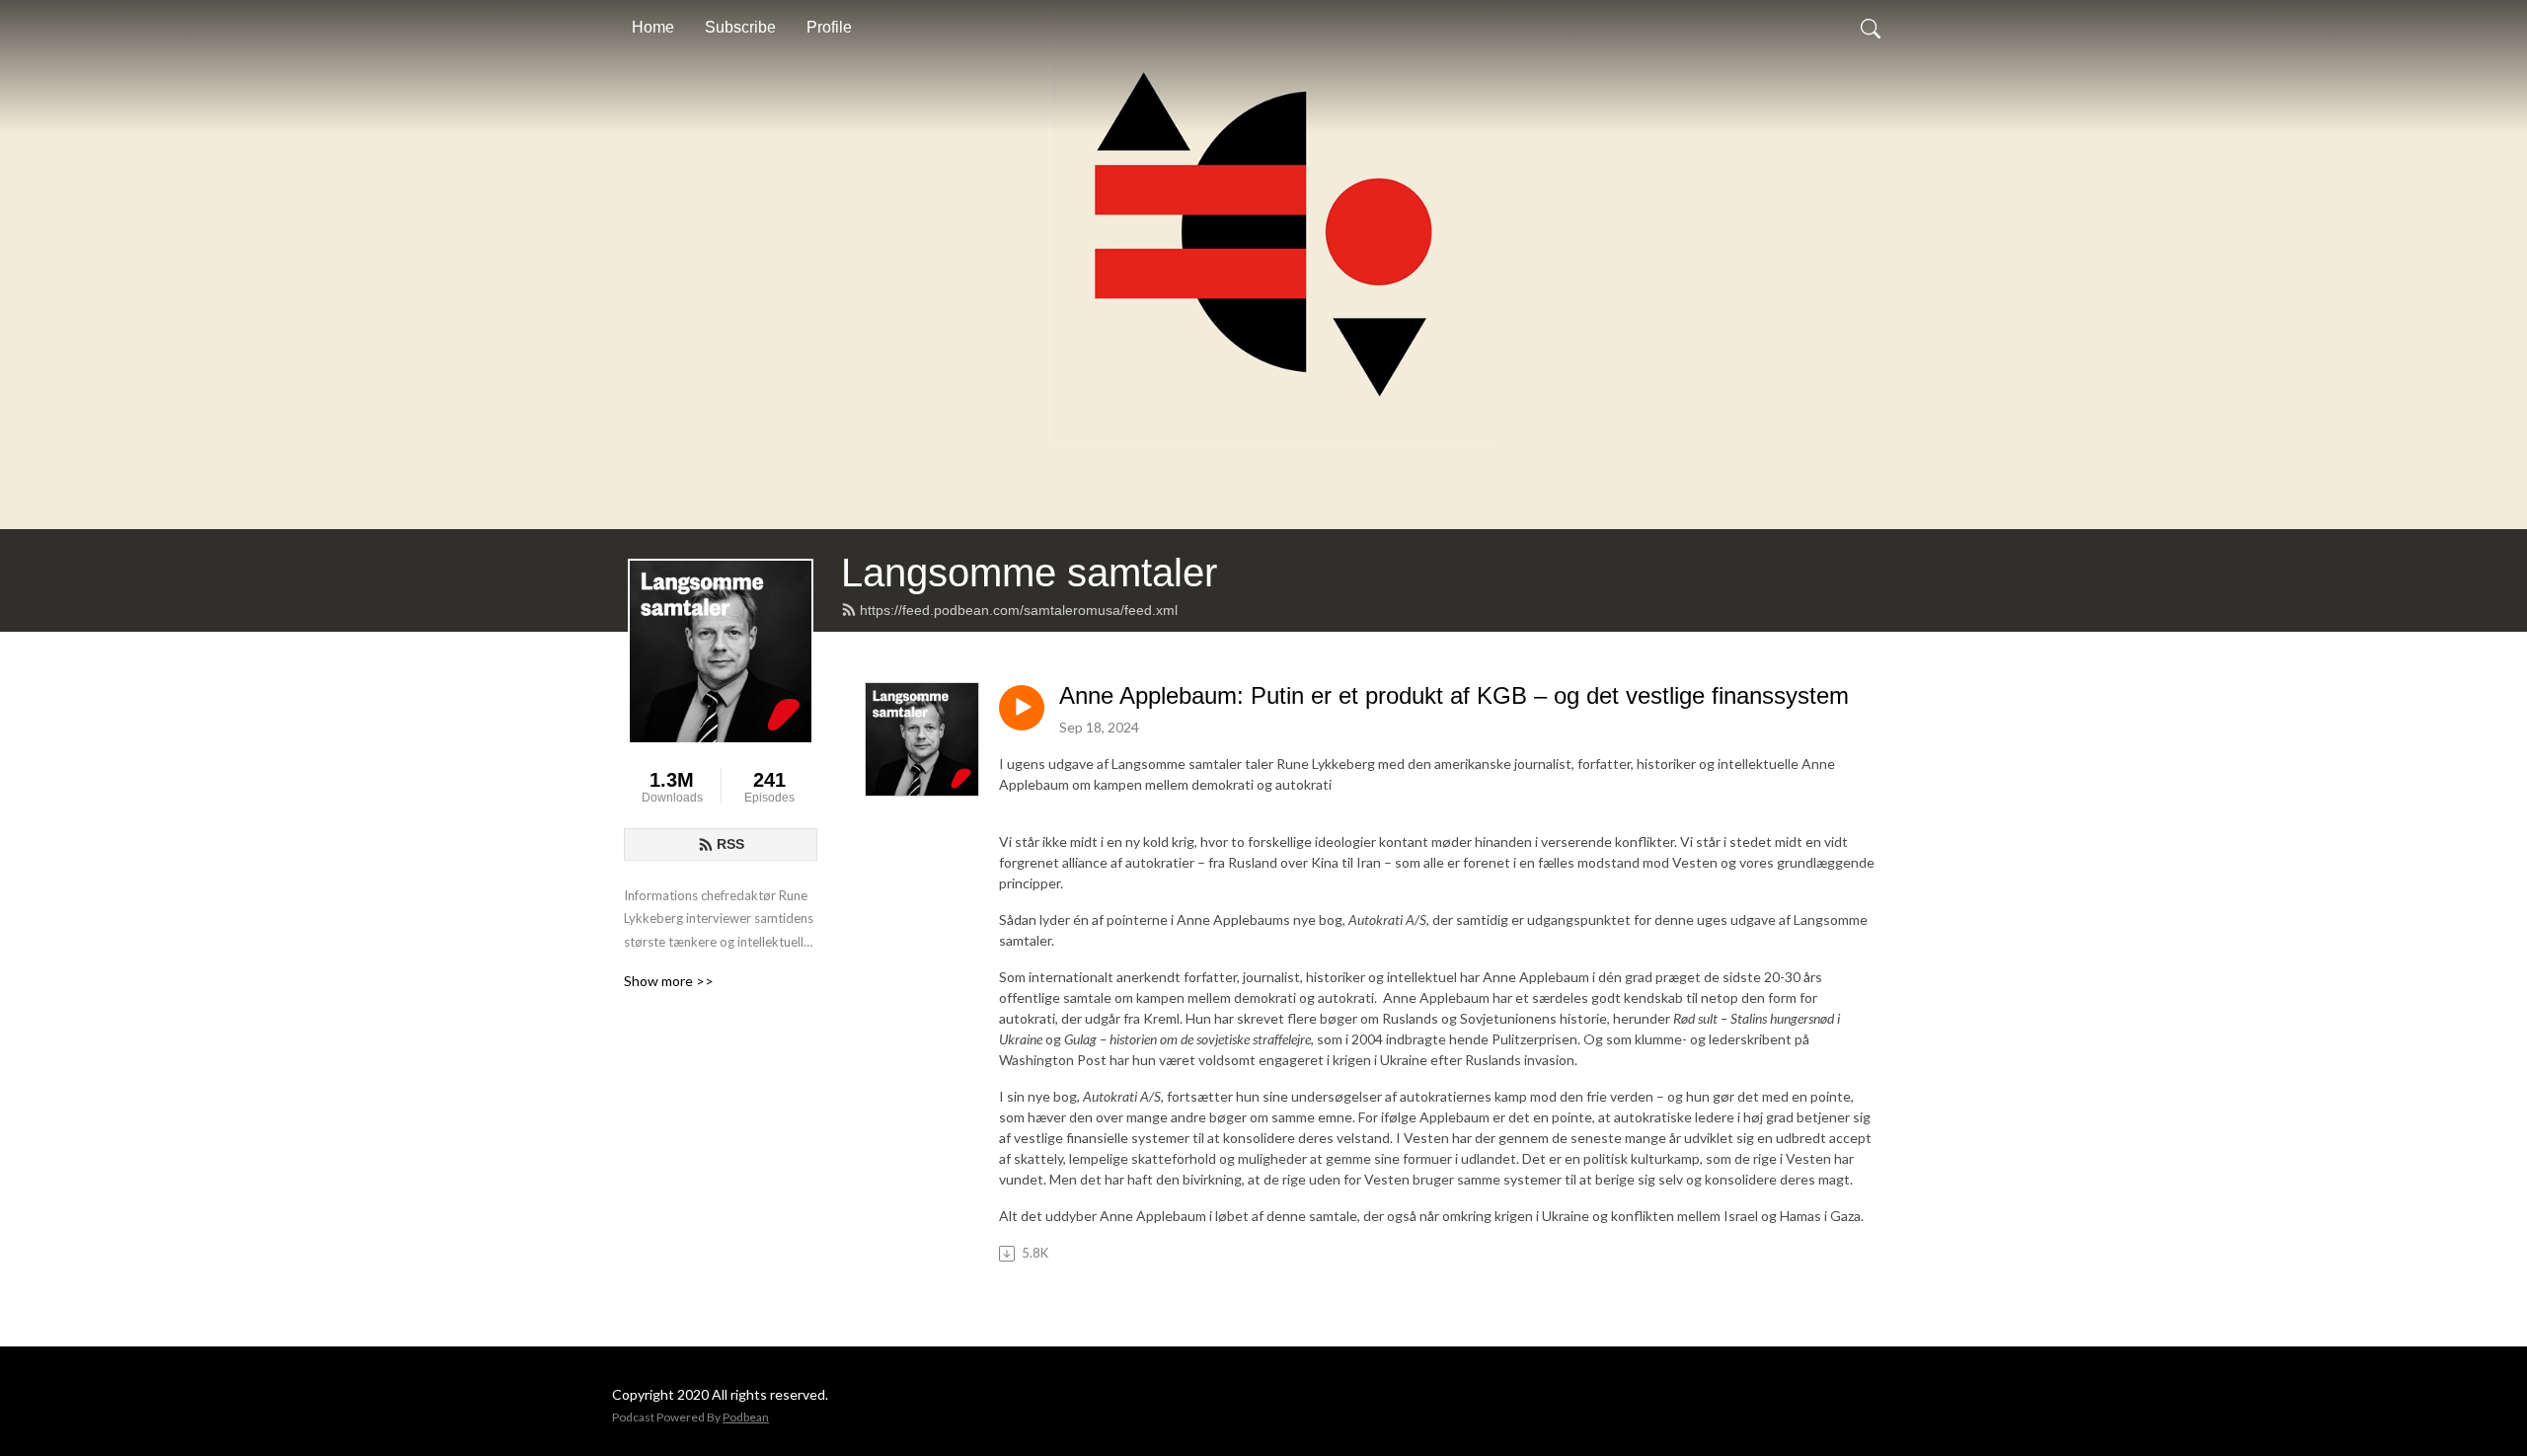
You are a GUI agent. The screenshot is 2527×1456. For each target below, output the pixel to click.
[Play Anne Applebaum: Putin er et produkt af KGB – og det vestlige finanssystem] (1022, 708)
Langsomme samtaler (1029, 573)
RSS (730, 844)
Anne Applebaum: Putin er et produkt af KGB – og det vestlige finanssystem (1454, 695)
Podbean (746, 1417)
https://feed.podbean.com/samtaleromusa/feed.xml (1019, 610)
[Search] (1871, 28)
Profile (829, 27)
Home (653, 27)
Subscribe (740, 27)
